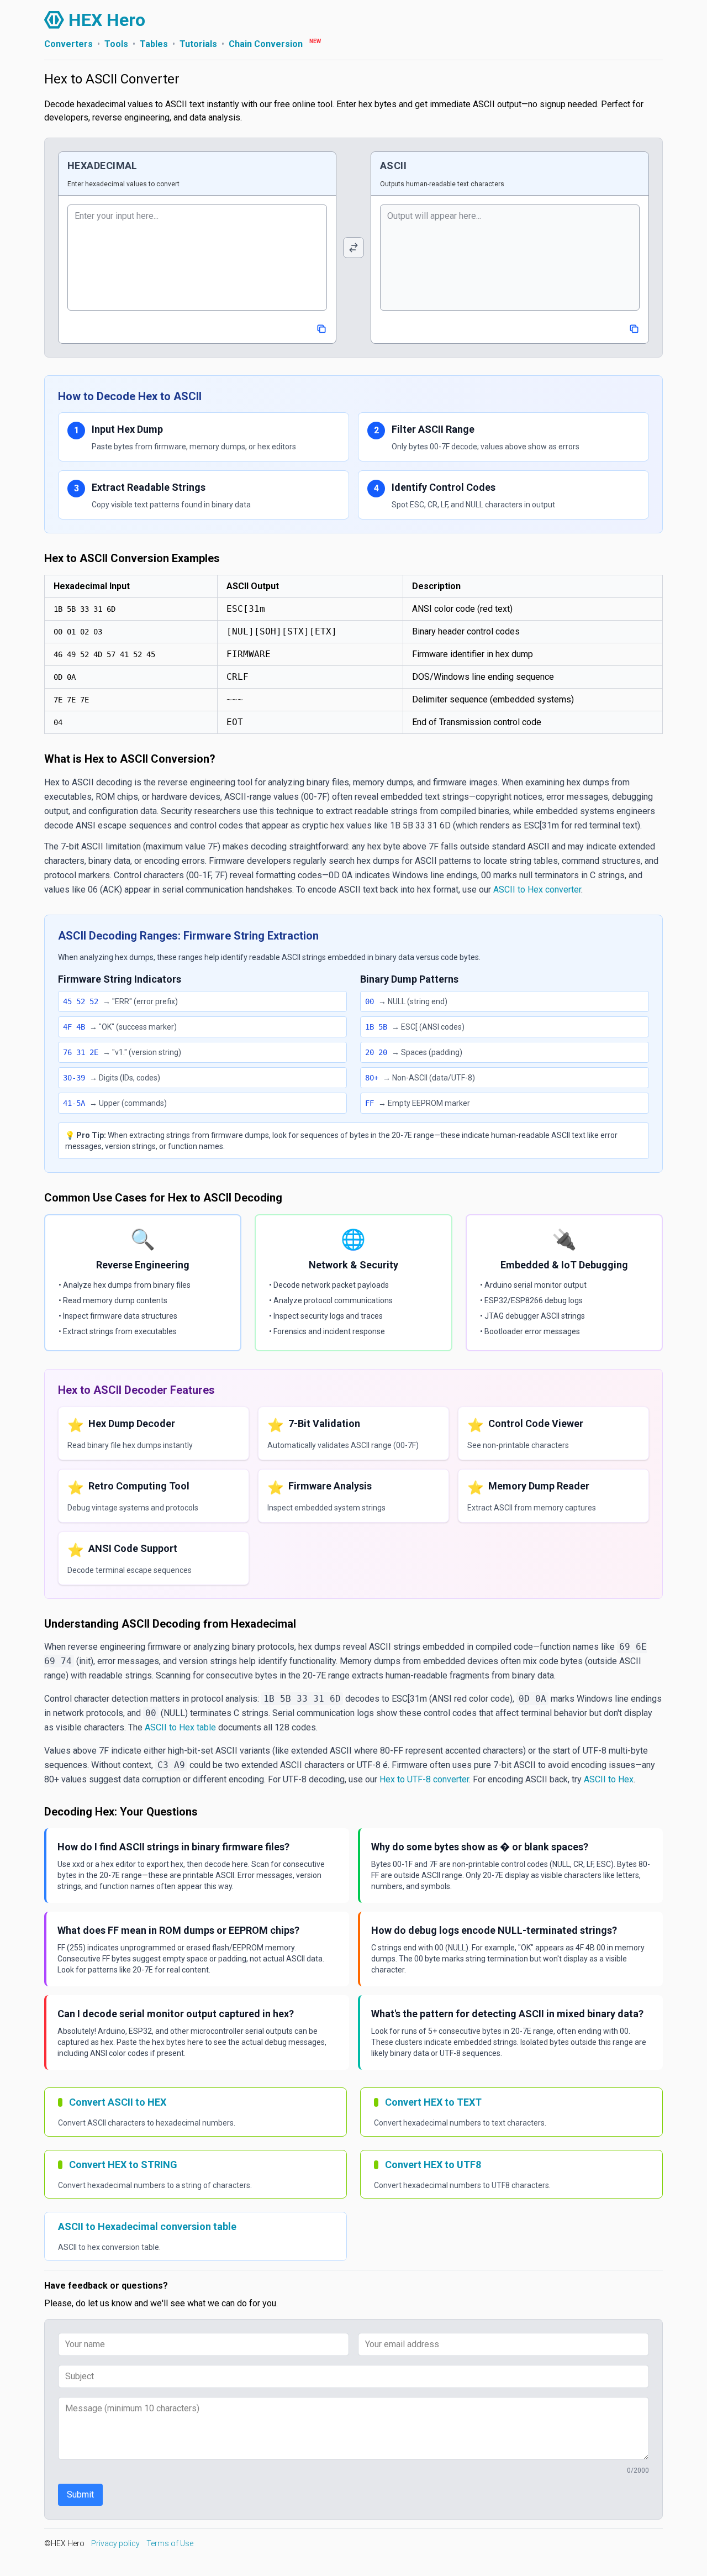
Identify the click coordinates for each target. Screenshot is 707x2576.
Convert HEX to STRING (123, 2165)
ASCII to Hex (609, 1779)
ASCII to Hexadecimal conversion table (147, 2226)
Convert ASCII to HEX (118, 2102)
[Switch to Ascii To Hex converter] (353, 248)
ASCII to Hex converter (537, 890)
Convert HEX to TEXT (433, 2102)
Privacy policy (115, 2543)
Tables (154, 44)
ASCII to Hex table (180, 1727)
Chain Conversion (266, 44)
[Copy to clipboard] (321, 329)
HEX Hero (107, 20)
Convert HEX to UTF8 (433, 2165)
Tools (116, 44)
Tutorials (198, 44)
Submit (80, 2494)
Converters (68, 44)
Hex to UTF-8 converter (424, 1779)
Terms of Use (170, 2543)
